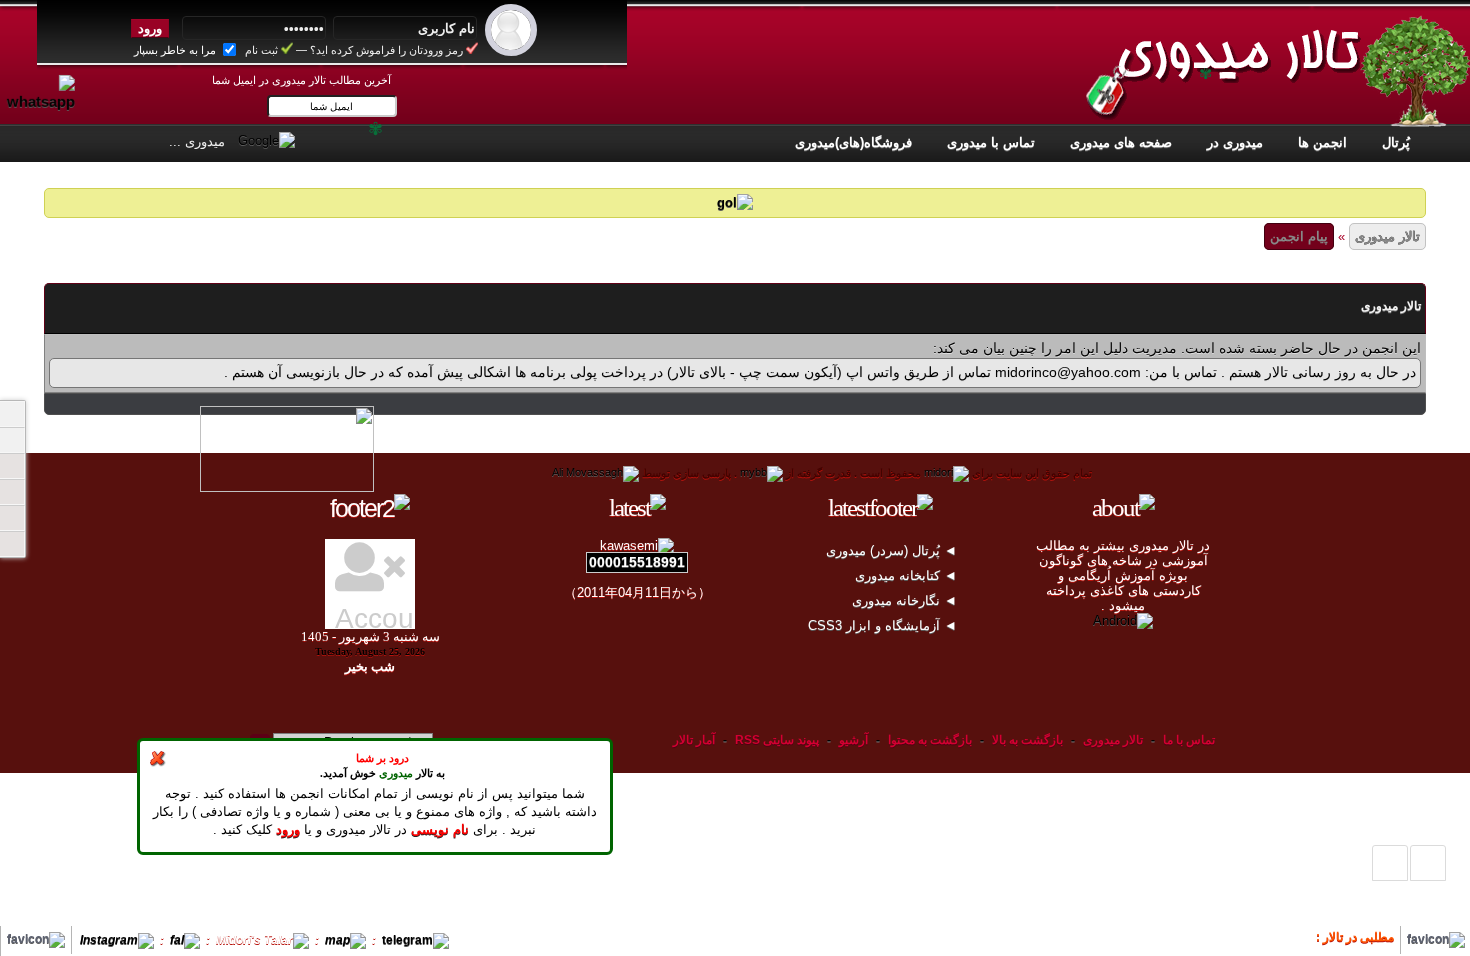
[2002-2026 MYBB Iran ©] (595, 473)
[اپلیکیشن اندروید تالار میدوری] (1123, 620)
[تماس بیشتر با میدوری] (12, 492)
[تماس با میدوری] (12, 518)
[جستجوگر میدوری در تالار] (314, 139)
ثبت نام (261, 50)
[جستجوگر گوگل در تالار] (266, 139)
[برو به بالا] (1428, 863)
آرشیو (853, 740)
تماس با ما (1189, 740)
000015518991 (637, 562)
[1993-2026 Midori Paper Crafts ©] (946, 473)
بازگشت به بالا (1027, 740)
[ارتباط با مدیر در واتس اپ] (49, 83)
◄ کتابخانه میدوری (908, 575)
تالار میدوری (1387, 236)
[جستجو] (12, 544)
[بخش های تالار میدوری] (12, 466)
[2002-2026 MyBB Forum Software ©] (761, 473)
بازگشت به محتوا (928, 740)
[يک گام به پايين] (1390, 863)
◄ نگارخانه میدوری (906, 600)
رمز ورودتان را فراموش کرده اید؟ (386, 50)
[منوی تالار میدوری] (12, 414)
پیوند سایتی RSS (777, 740)
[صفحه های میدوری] (12, 440)
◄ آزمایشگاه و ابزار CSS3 (884, 625)
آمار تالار (694, 740)
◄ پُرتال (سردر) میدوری (893, 550)
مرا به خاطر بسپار (176, 50)
